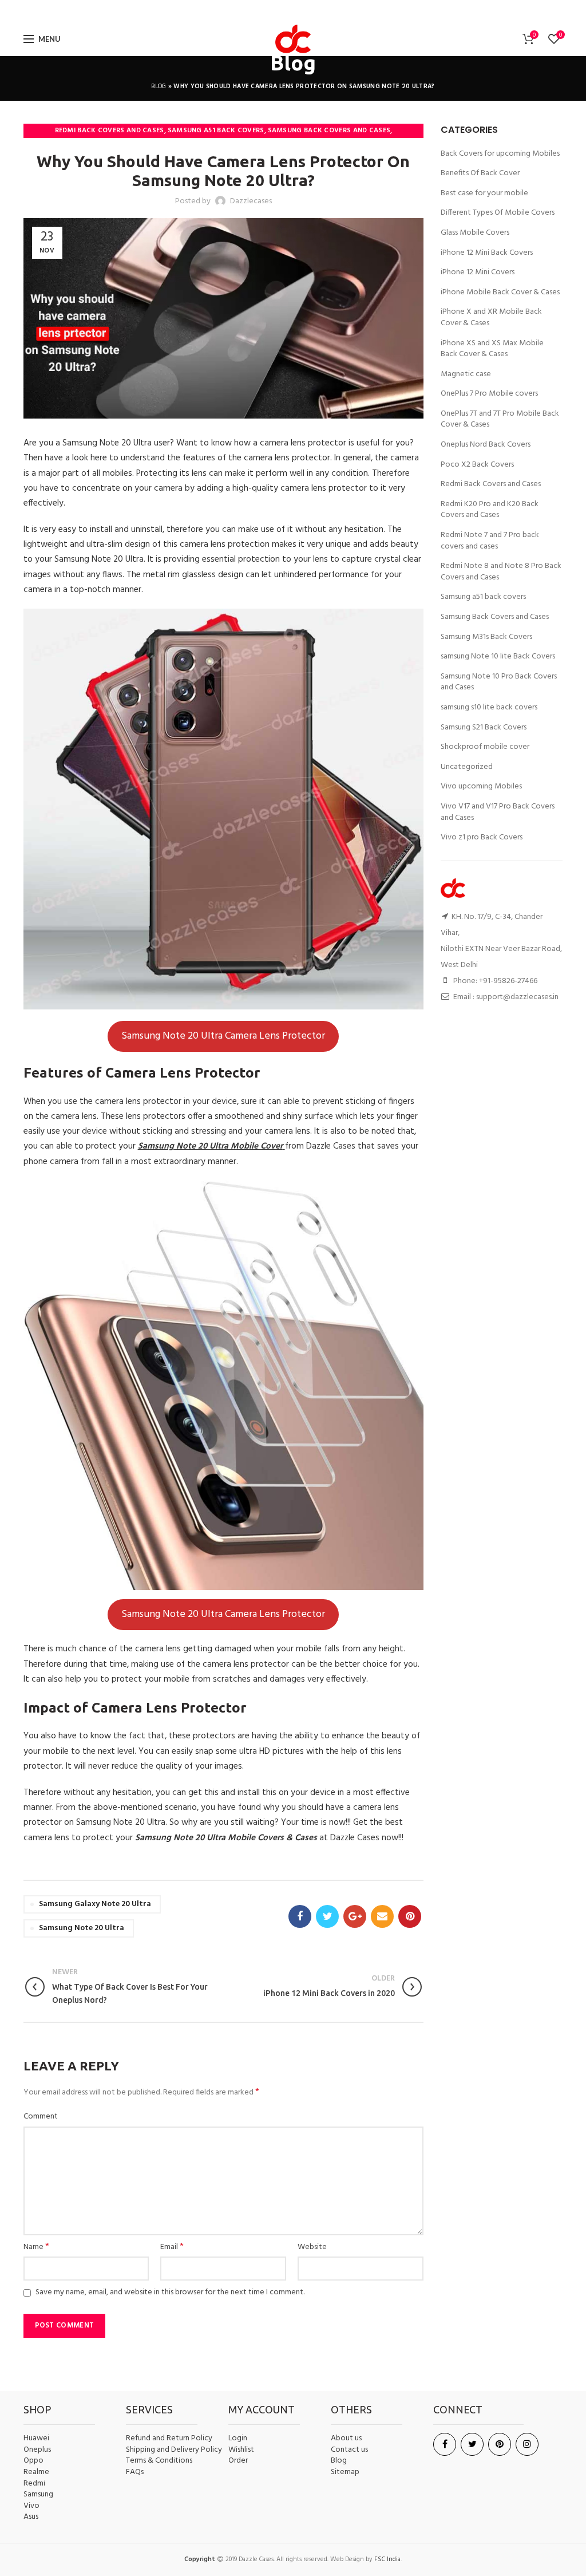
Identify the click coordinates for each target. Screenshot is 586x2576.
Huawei (36, 2439)
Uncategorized (467, 767)
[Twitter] (274, 11)
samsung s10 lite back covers (489, 708)
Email (172, 2247)
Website (312, 2247)
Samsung (38, 2495)
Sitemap (345, 2472)
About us (346, 2439)
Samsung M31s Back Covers (486, 637)
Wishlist (241, 2450)
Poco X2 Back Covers (477, 465)
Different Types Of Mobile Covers (498, 213)
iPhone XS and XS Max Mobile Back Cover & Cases (492, 349)
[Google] (291, 11)
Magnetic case (466, 374)
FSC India (387, 2559)
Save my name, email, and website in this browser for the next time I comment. (170, 2292)
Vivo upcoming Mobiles (481, 787)
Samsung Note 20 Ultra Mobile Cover (210, 1146)
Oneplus (37, 2450)
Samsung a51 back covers (216, 131)
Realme (36, 2472)
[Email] (308, 11)
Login (238, 2438)
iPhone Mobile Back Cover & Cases (500, 293)
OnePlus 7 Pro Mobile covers (489, 394)
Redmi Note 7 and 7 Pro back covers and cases (490, 541)
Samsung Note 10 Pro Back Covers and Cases (499, 682)
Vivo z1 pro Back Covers (482, 838)
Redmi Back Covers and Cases (110, 131)
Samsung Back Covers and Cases (329, 131)
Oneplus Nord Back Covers (486, 445)
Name (36, 2247)
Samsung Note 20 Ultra (82, 1928)
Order (238, 2461)
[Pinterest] (324, 11)
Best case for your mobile (484, 194)
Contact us (349, 2450)
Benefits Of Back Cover (480, 173)
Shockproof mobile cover (485, 747)
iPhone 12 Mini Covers (478, 273)
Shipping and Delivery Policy (174, 2450)
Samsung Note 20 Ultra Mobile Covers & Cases (226, 1838)
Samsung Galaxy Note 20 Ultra (95, 1904)
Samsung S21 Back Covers (484, 728)
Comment (41, 2117)
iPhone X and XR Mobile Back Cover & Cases (491, 317)
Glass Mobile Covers (475, 233)
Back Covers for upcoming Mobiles (500, 154)
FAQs (135, 2472)
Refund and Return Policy (169, 2439)
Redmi (34, 2484)
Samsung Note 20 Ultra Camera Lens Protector (223, 1036)
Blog (159, 86)
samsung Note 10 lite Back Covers (498, 657)
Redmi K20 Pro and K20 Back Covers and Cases (490, 510)
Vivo (31, 2506)
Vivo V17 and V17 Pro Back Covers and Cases (498, 812)
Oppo (33, 2461)
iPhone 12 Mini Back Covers (487, 253)
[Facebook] (260, 11)
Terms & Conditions (159, 2461)
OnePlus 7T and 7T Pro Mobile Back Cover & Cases (500, 419)
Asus (31, 2517)
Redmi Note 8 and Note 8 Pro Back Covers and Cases (501, 572)
